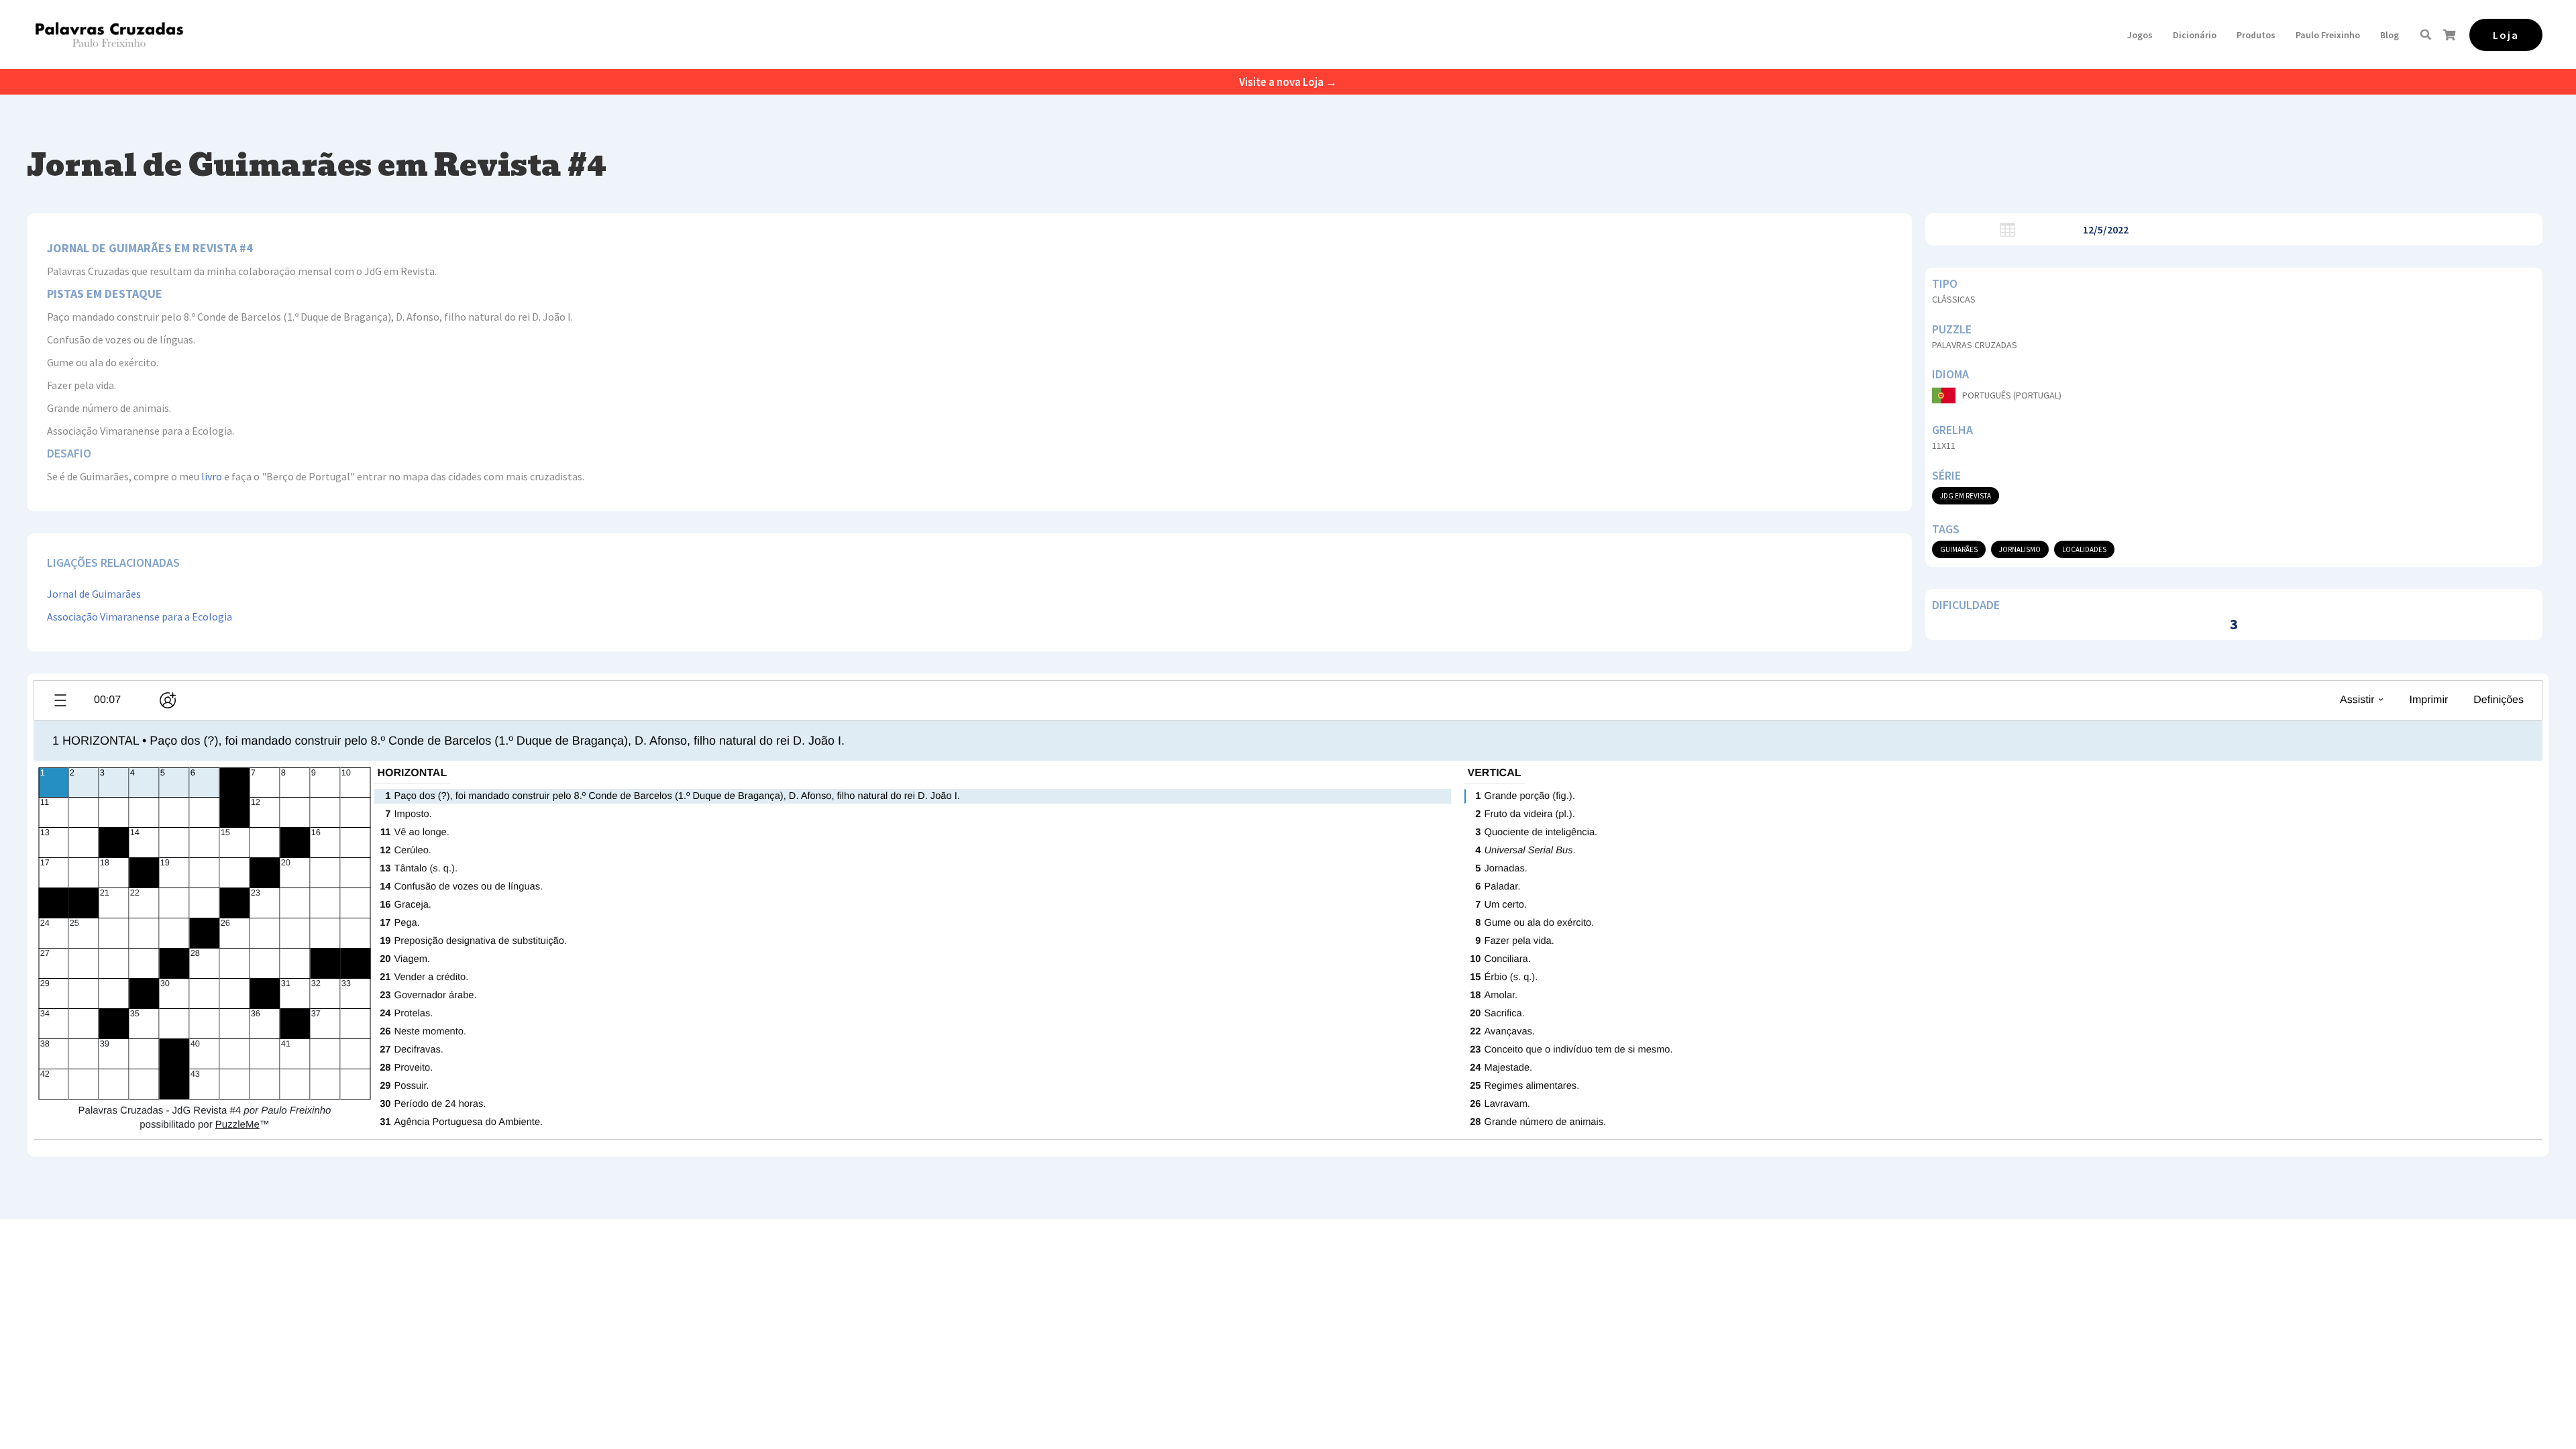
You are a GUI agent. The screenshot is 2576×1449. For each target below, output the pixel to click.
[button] (2140, 35)
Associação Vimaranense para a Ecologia (140, 616)
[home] (109, 35)
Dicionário (2195, 35)
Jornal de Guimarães (94, 594)
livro (212, 476)
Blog (2390, 35)
